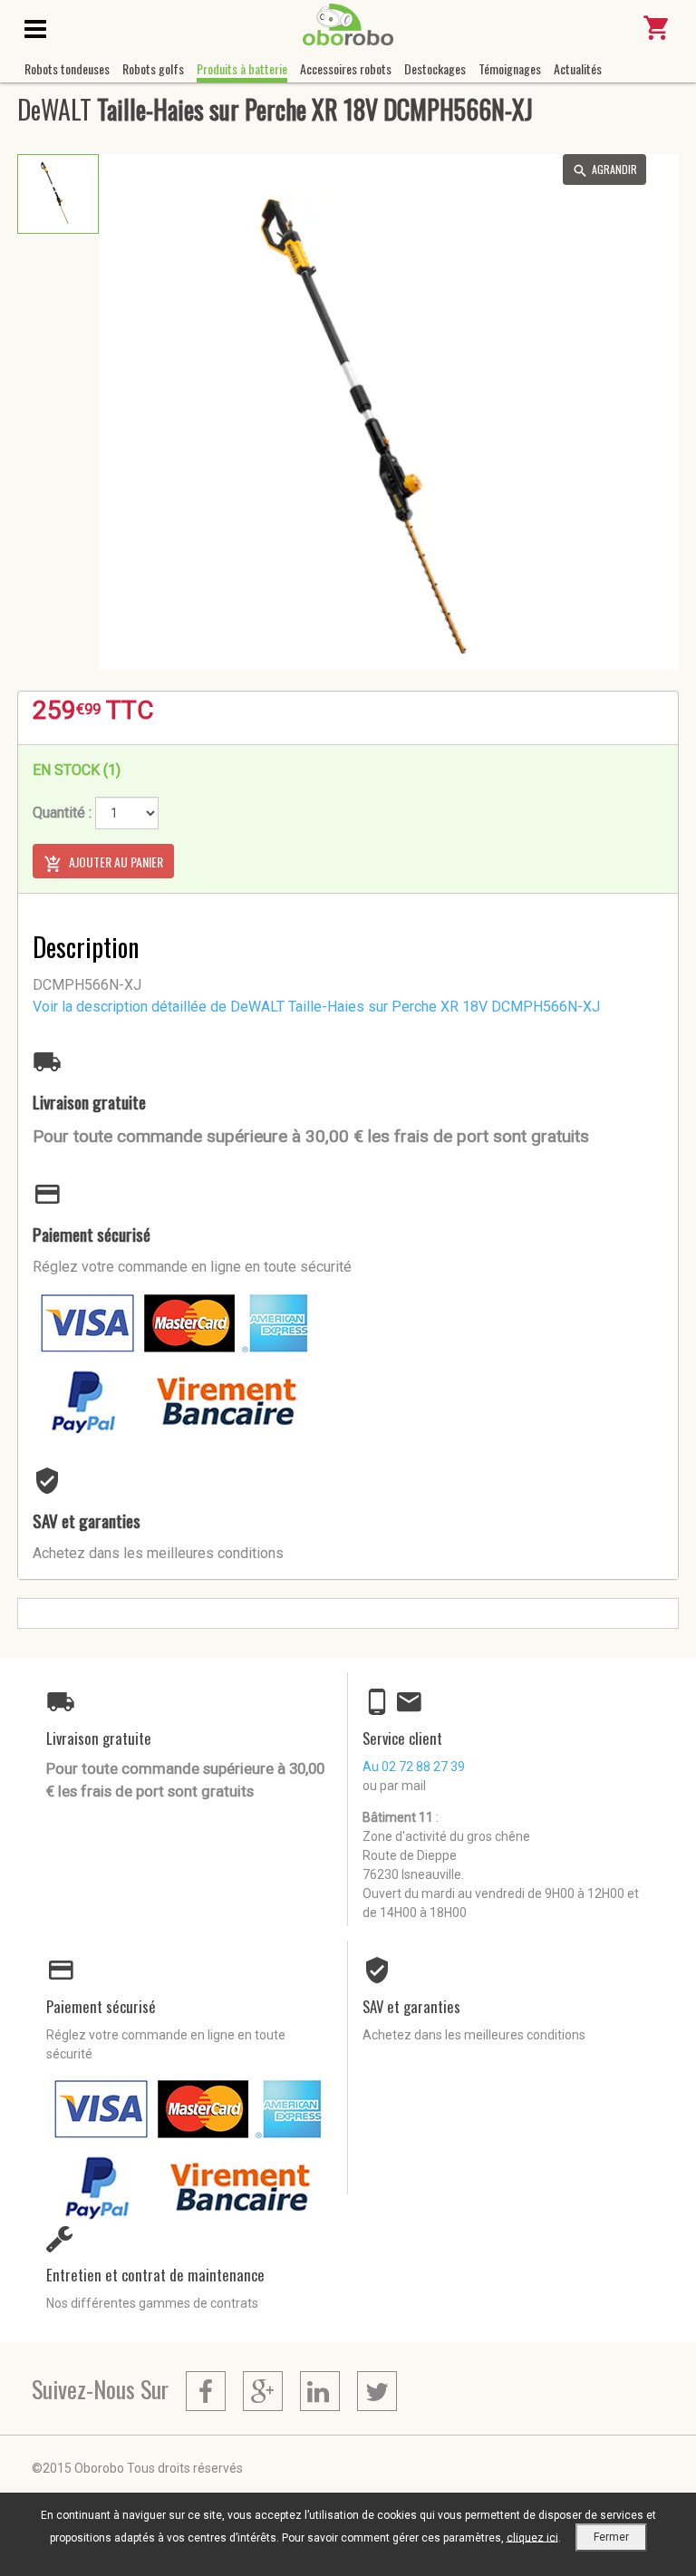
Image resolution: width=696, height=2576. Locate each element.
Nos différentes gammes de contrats (152, 2303)
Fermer (611, 2537)
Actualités (578, 68)
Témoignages (510, 68)
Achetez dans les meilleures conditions (158, 1553)
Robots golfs (153, 68)
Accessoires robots (346, 68)
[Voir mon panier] (657, 36)
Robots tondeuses (67, 68)
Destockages (435, 68)
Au (414, 1767)
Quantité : (62, 813)
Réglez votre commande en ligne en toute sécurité (192, 1267)
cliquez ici (532, 2537)
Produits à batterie (242, 68)
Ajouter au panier (115, 862)
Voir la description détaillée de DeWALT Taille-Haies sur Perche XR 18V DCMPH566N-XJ (316, 1007)
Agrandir (614, 169)
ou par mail (394, 1786)
